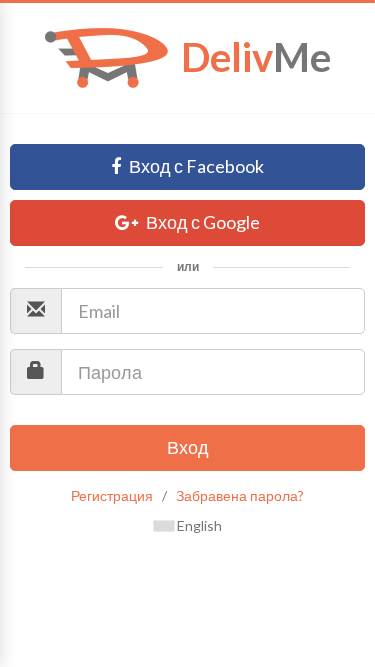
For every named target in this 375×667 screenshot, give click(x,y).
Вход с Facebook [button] (195, 166)
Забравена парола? (240, 495)
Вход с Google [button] (201, 222)
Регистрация (112, 495)
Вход (188, 447)
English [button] (198, 525)
